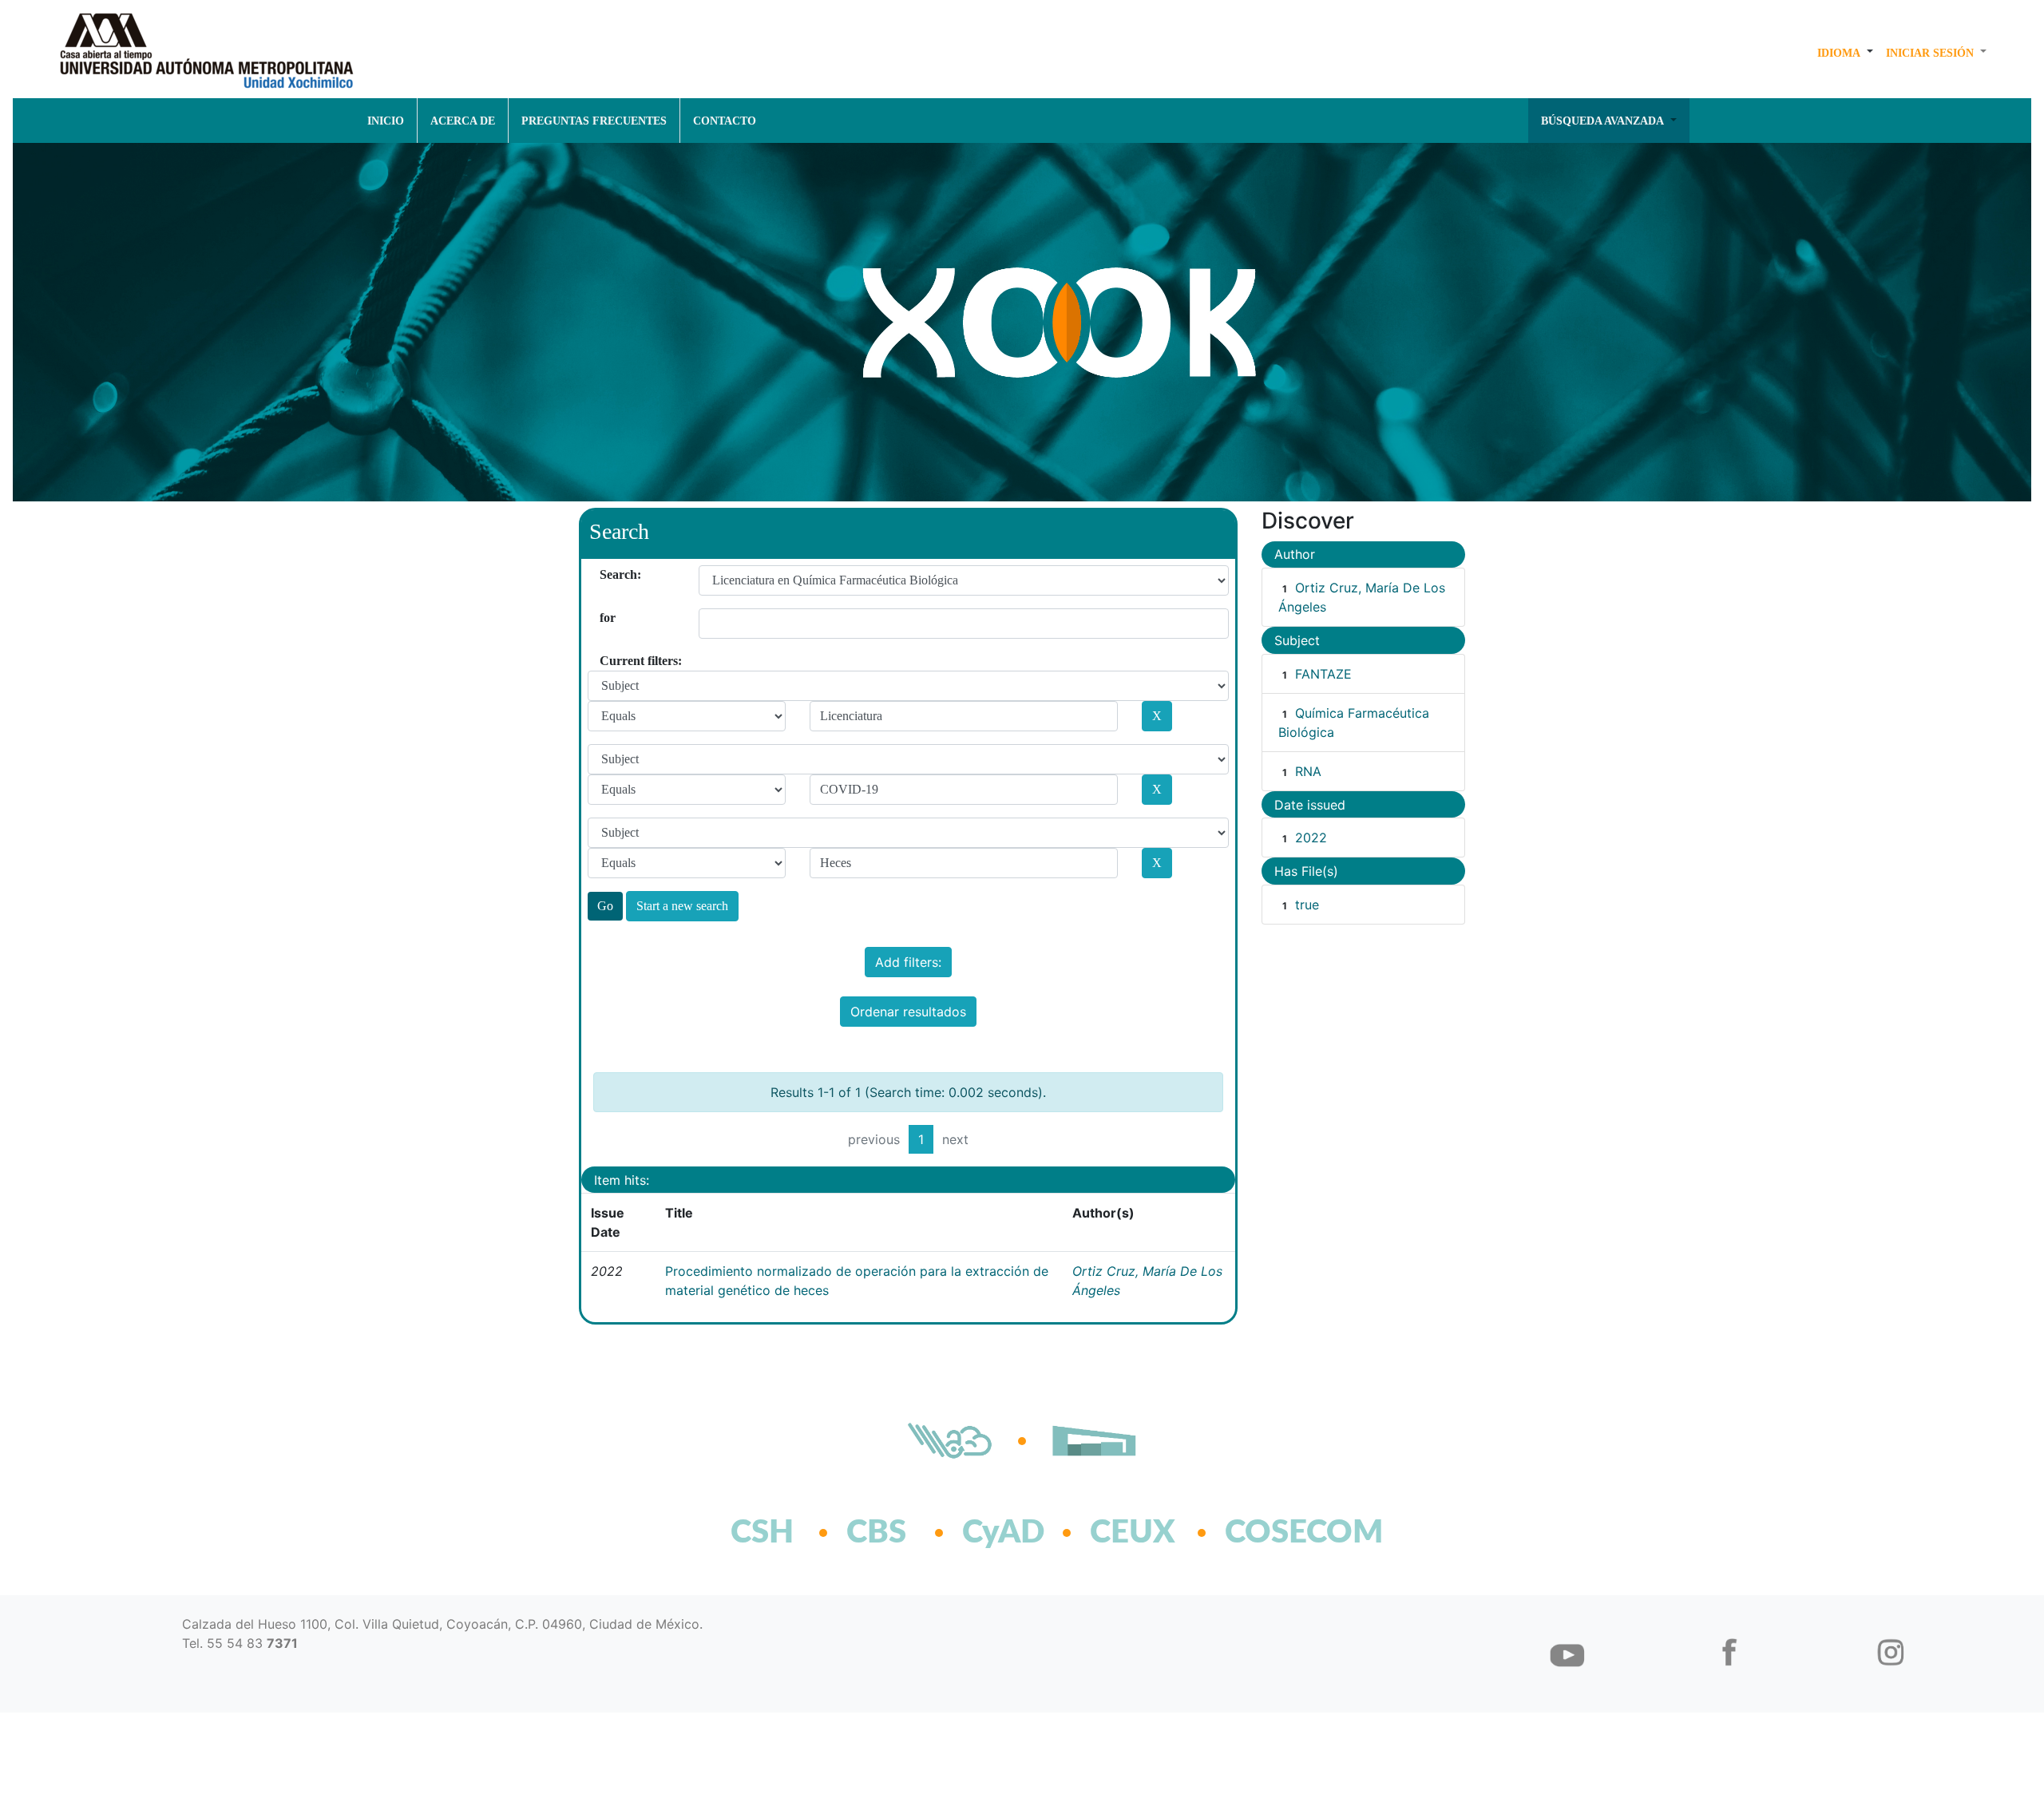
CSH (762, 1533)
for (606, 618)
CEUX (1133, 1533)
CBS (876, 1533)
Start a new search (682, 906)
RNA (1308, 771)
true (1307, 905)
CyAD (1003, 1533)
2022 (1311, 838)
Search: (606, 574)
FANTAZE (1323, 674)
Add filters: (908, 962)
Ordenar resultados (908, 1012)
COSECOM (1269, 1533)
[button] (1845, 53)
